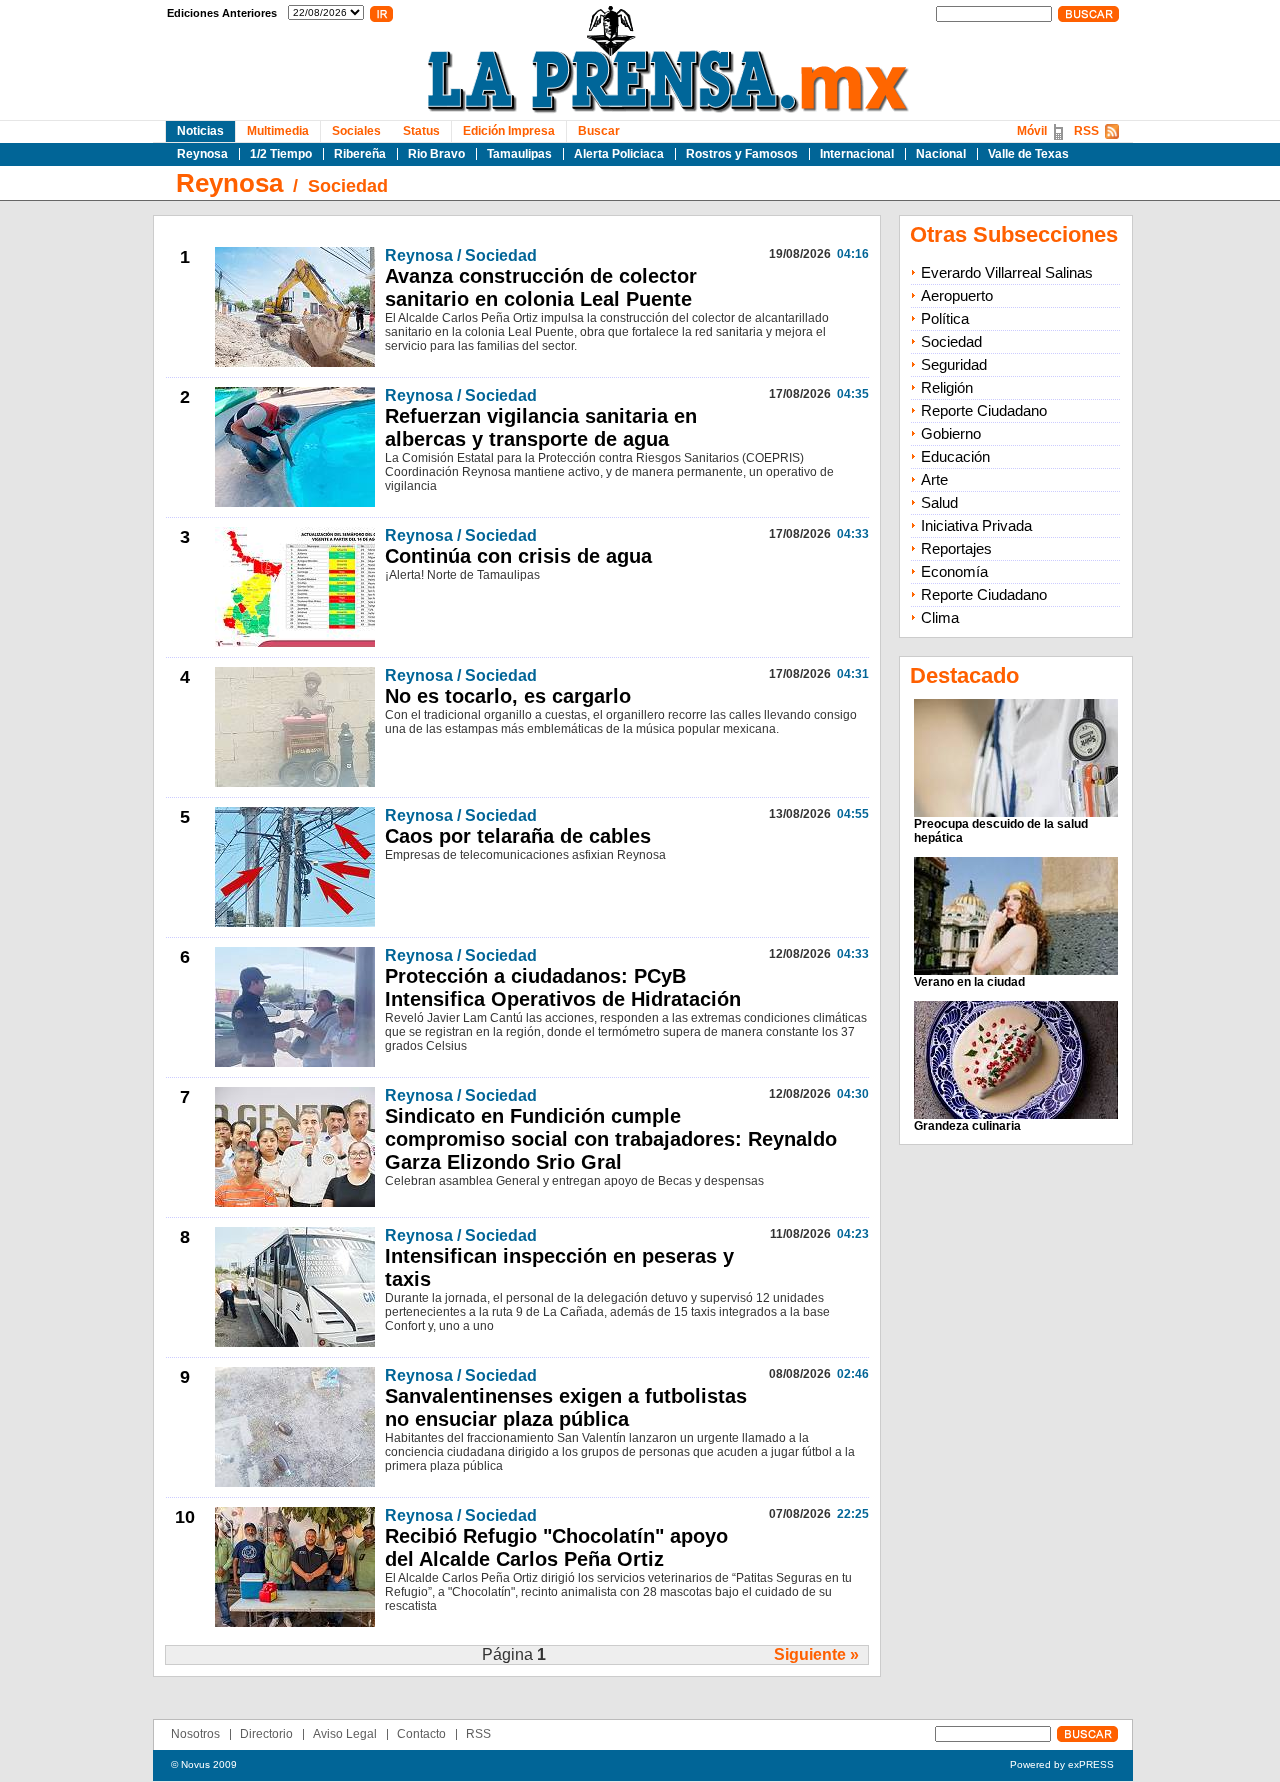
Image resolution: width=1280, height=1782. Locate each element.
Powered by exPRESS (1062, 1764)
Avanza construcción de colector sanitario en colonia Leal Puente (541, 287)
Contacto (421, 1734)
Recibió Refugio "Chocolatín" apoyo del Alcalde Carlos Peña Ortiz (556, 1547)
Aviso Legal (345, 1734)
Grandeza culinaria (967, 1126)
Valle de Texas (1028, 154)
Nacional (941, 154)
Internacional (857, 154)
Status (421, 131)
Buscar (599, 131)
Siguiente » (816, 1654)
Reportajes (956, 548)
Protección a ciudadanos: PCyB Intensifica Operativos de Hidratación (563, 987)
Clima (940, 617)
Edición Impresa (509, 131)
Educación (955, 456)
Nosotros (195, 1734)
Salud (939, 502)
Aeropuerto (957, 295)
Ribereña (360, 154)
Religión (947, 387)
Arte (934, 479)
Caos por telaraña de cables (518, 836)
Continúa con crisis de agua (518, 556)
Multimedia (278, 131)
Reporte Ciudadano (984, 410)
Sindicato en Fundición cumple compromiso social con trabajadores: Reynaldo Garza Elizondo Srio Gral (611, 1139)
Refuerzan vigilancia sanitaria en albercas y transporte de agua (541, 427)
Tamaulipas (519, 154)
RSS (1086, 131)
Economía (954, 571)
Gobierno (951, 433)
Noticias (200, 131)
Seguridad (954, 364)
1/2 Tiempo (281, 154)
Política (945, 318)
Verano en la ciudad (969, 982)
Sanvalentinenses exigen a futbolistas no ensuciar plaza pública (566, 1407)
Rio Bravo (436, 154)
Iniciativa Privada (976, 525)
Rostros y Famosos (742, 154)
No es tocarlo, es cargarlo (508, 696)
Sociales (356, 131)
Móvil (1032, 131)
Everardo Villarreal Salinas (1007, 272)
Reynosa (202, 154)
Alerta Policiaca (619, 154)
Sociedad (348, 186)
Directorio (266, 1734)
